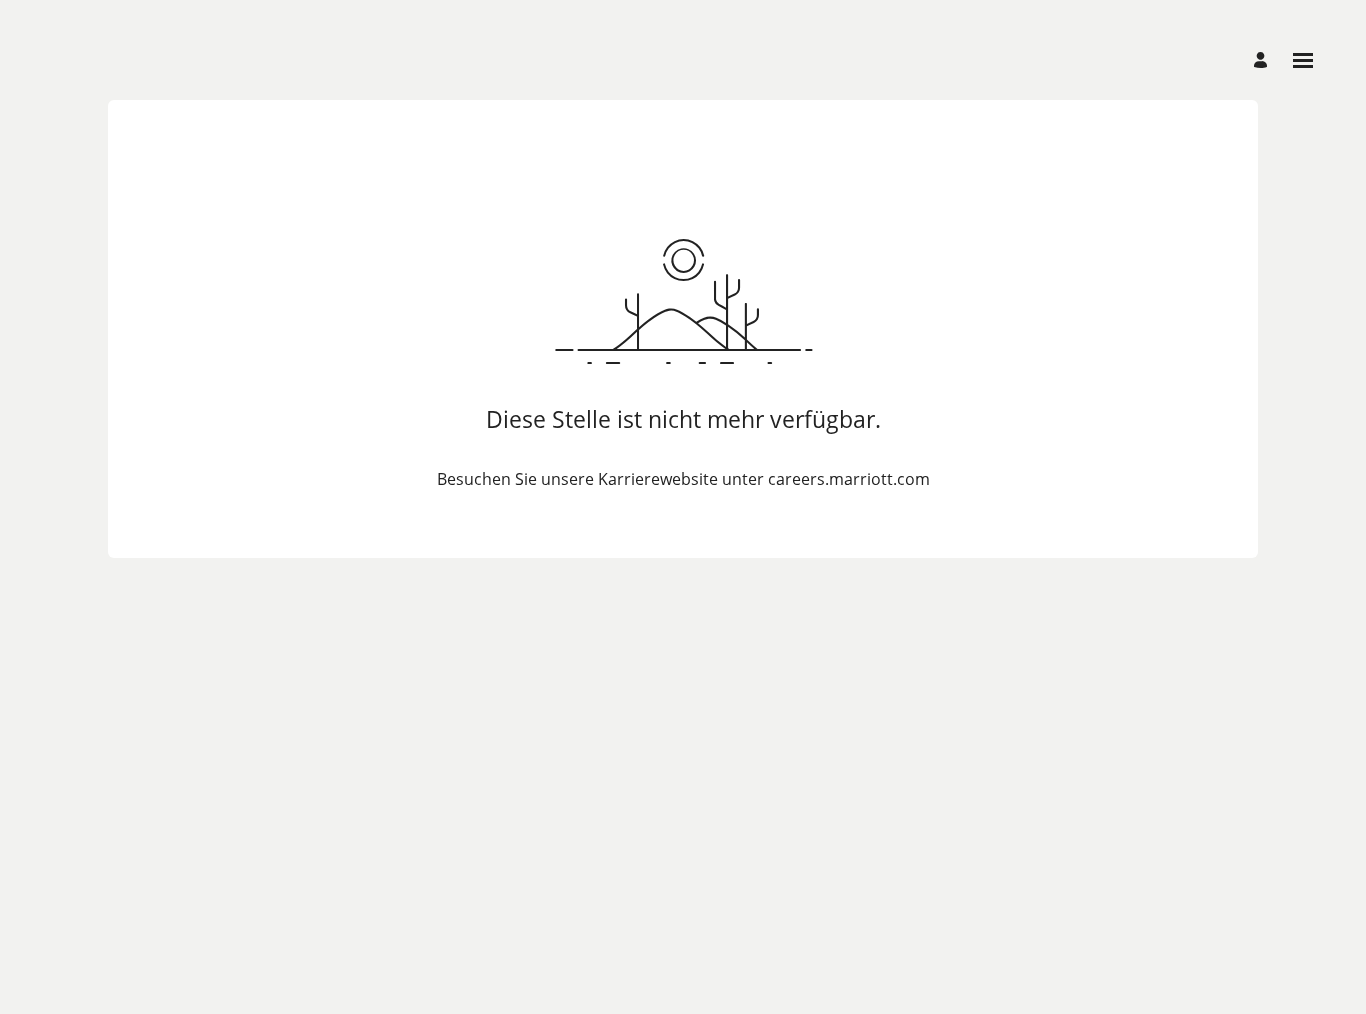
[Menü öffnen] (1303, 60)
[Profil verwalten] (1263, 60)
